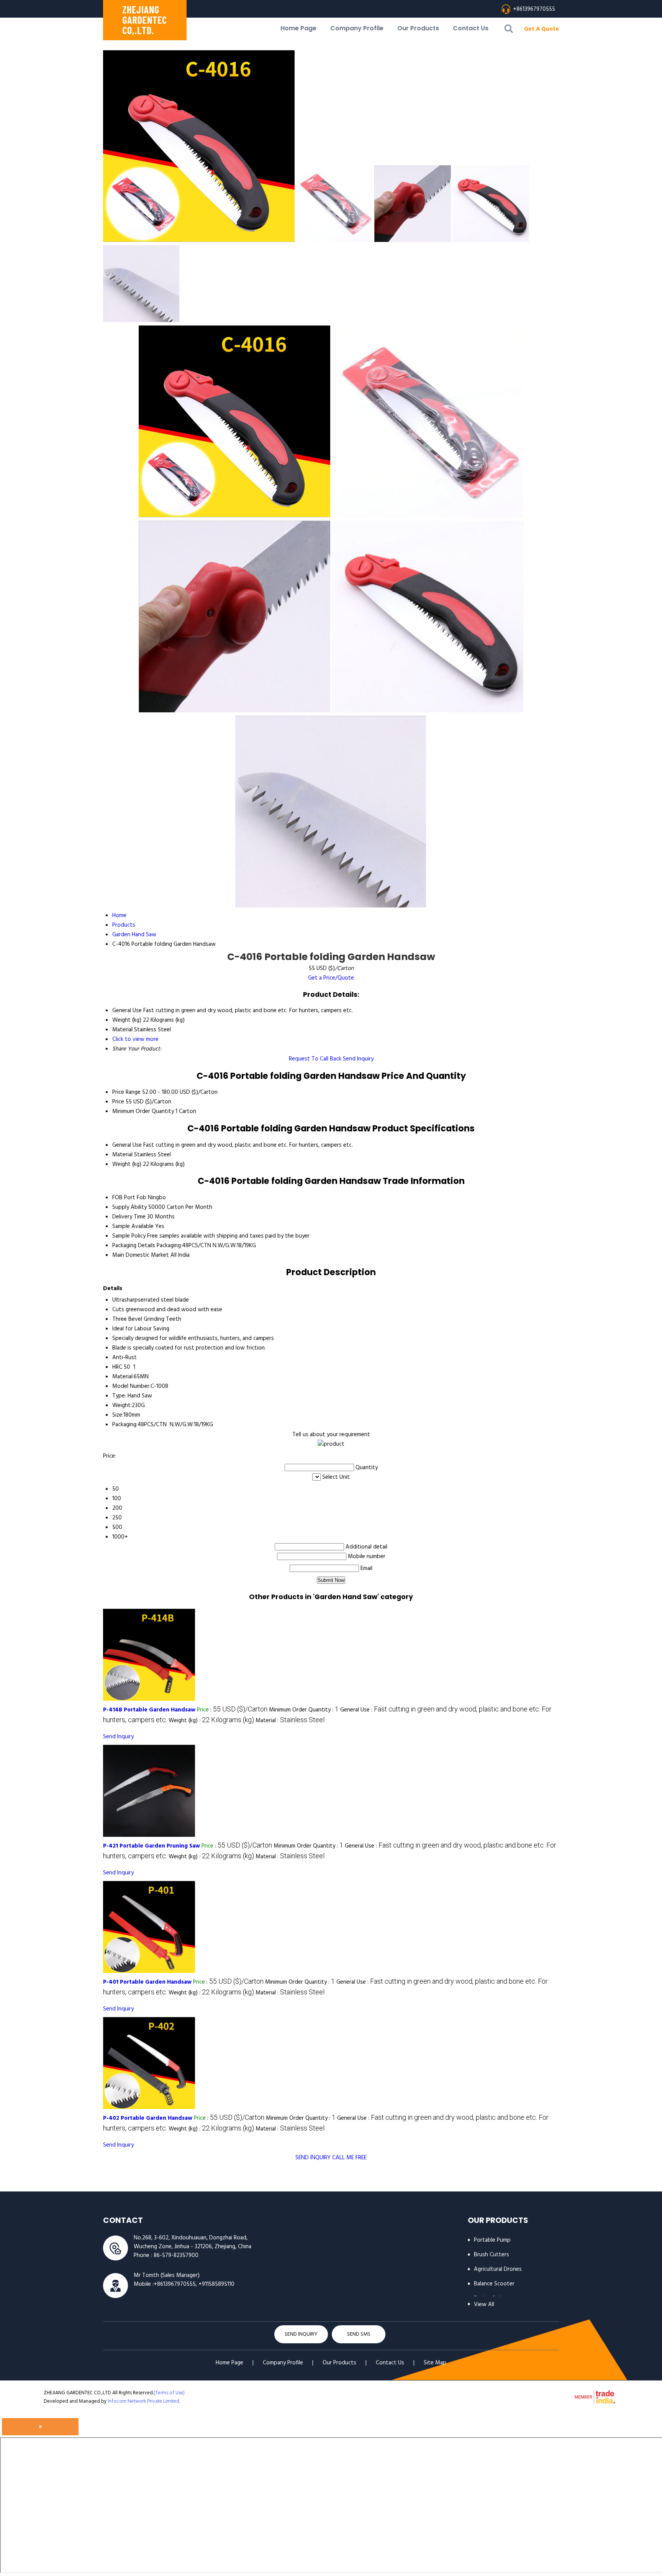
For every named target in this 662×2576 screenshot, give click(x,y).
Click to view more (135, 1039)
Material (122, 1155)
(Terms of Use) (169, 2393)
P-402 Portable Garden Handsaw (148, 2118)
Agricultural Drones (498, 2269)
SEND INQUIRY (313, 2158)
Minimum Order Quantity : (304, 1710)
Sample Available (133, 1226)
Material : (290, 1721)
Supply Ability (129, 1207)
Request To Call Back (315, 1059)
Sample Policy (129, 1236)
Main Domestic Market (141, 1255)
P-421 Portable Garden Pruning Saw (152, 1846)
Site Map (435, 2363)
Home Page (298, 28)
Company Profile (357, 28)
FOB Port (124, 1198)
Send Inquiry (358, 1059)
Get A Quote (542, 29)
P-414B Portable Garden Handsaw (149, 1710)
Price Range (126, 1092)
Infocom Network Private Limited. (144, 2401)
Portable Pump (492, 2240)
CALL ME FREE (349, 2158)
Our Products (418, 28)
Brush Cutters (492, 2255)
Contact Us (471, 28)
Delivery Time (129, 1217)
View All (484, 2305)
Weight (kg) (127, 1164)
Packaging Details (134, 1246)
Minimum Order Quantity (143, 1111)
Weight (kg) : (211, 1721)
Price (118, 1102)
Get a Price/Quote (331, 978)
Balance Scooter (494, 2284)
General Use (127, 1145)
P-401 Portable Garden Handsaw (147, 1982)
